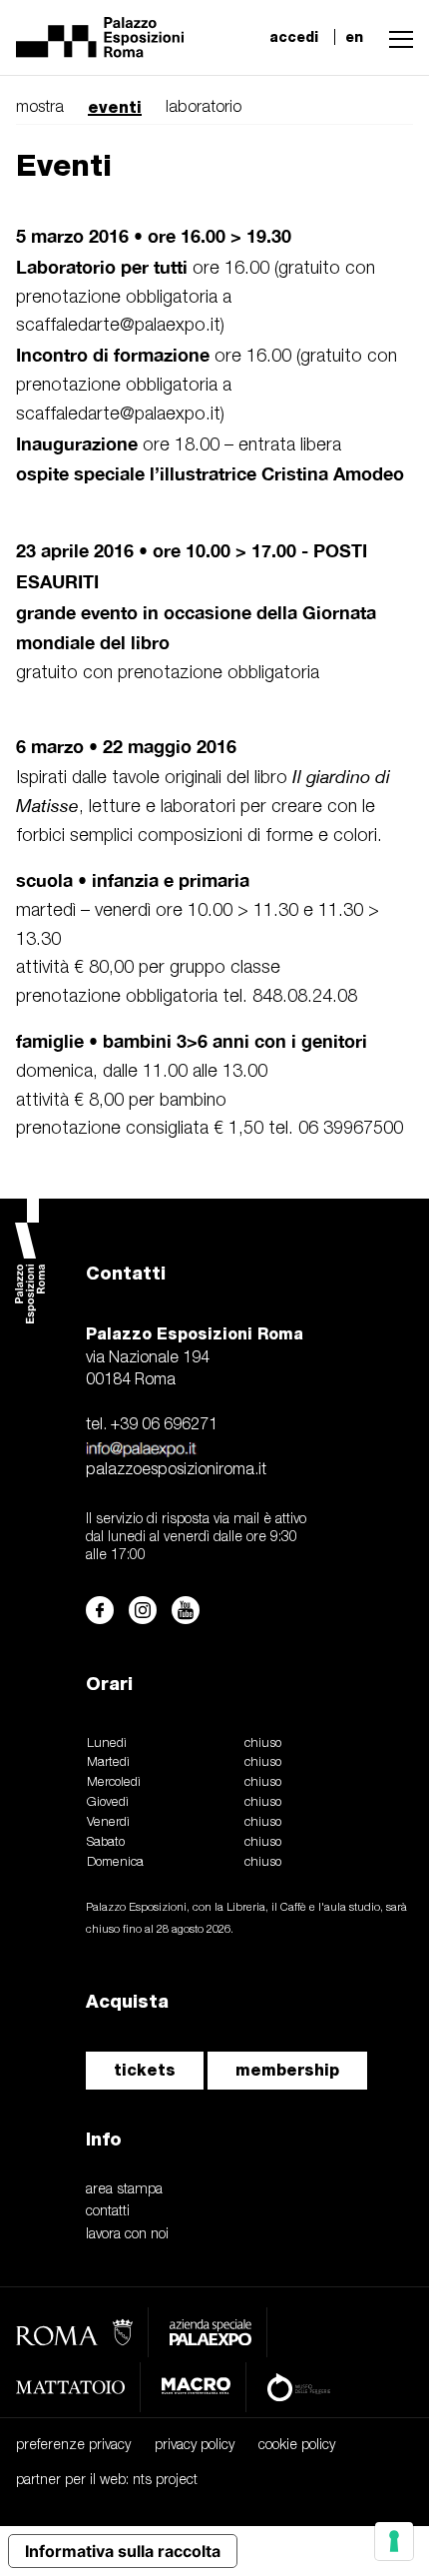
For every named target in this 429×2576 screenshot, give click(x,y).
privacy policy (195, 2446)
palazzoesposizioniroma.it (176, 1470)
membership (287, 2070)
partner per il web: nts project (107, 2481)
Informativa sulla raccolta (123, 2551)
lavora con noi (127, 2235)
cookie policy (297, 2446)
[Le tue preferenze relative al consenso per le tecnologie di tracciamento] (394, 2541)
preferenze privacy (73, 2446)
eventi (115, 107)
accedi (294, 37)
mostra (40, 108)
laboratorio (204, 108)
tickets (145, 2070)
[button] (396, 37)
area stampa (124, 2190)
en (354, 37)
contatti (108, 2212)
